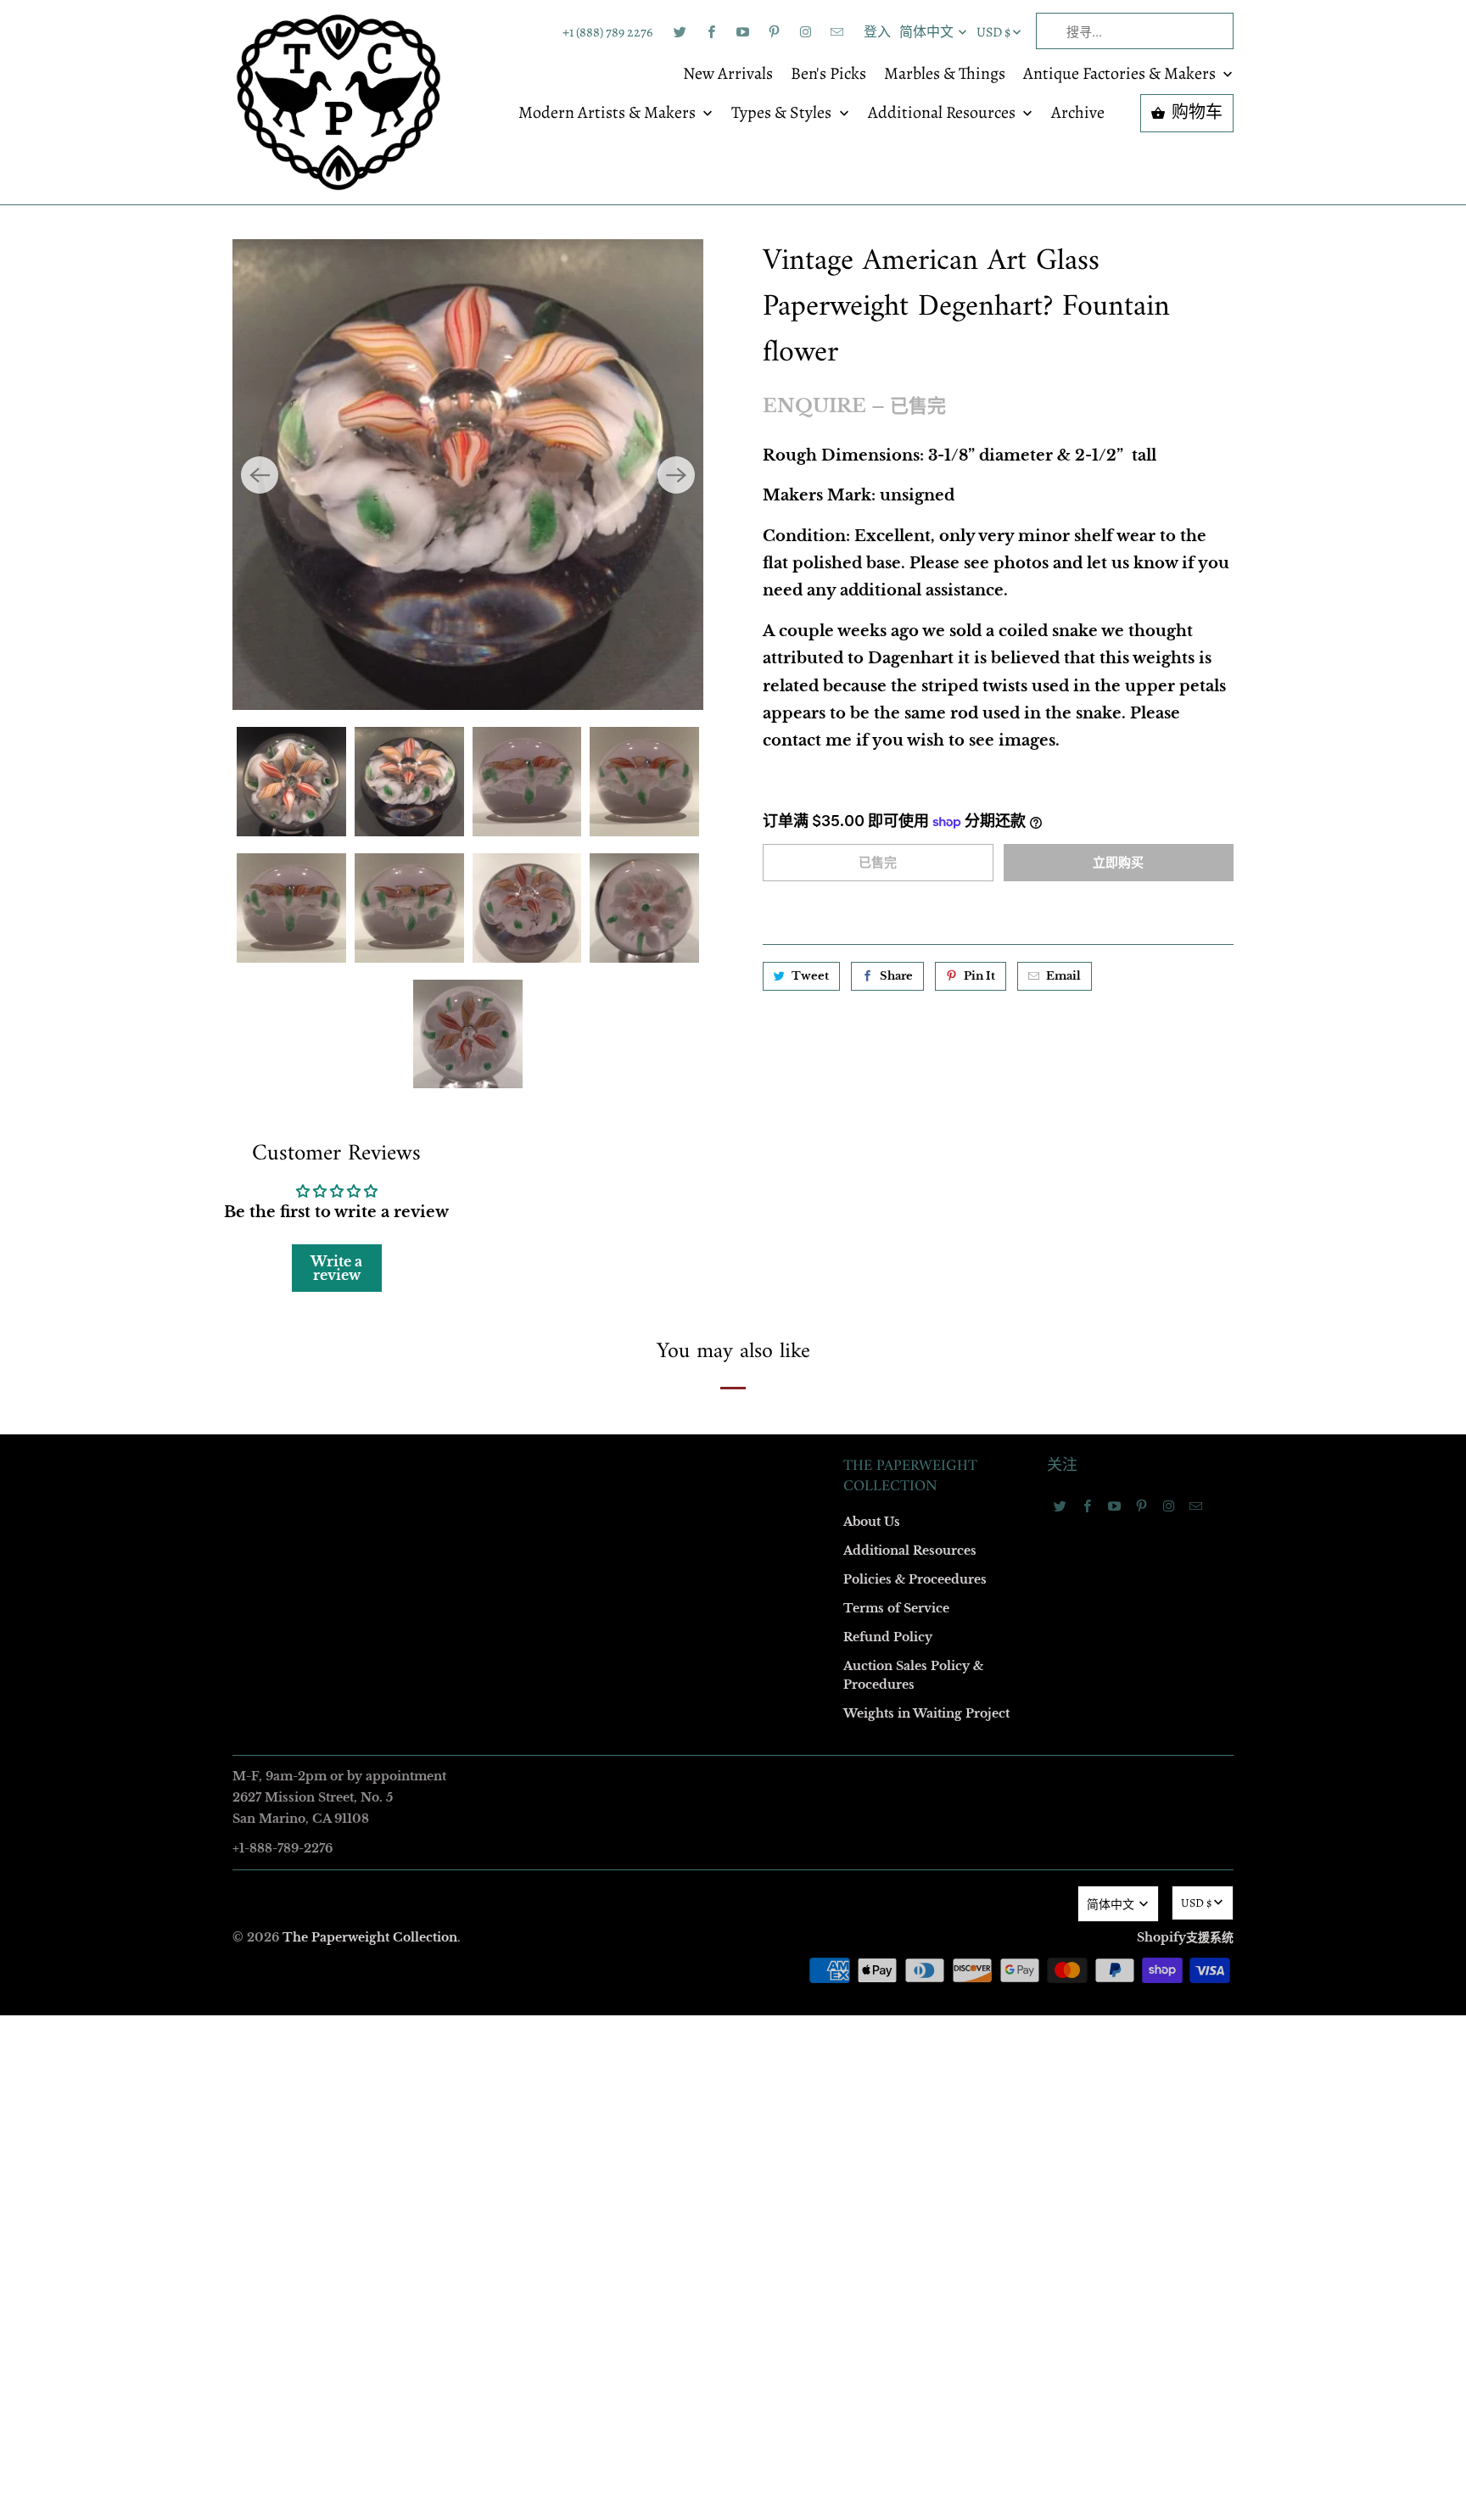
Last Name (518, 1207)
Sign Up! (733, 1590)
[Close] (978, 895)
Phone (507, 1305)
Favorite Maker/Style (544, 1402)
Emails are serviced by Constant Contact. (629, 1542)
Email (506, 1012)
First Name (519, 1110)
